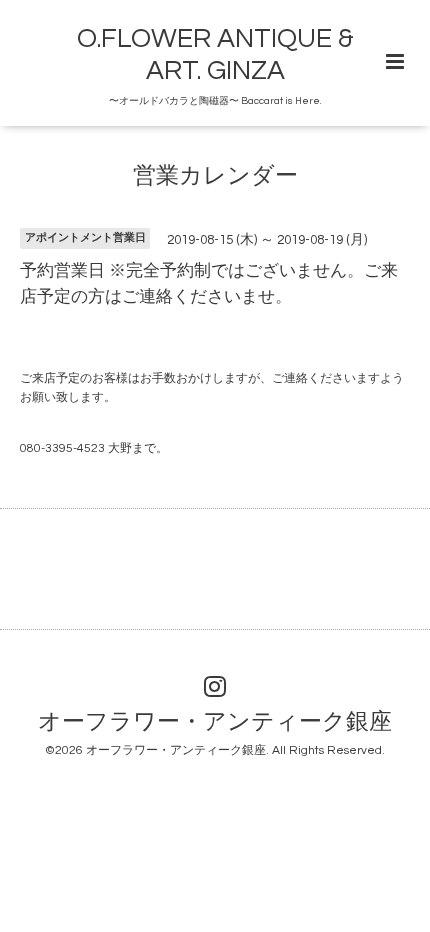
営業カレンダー (215, 176)
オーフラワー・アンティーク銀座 (215, 722)
